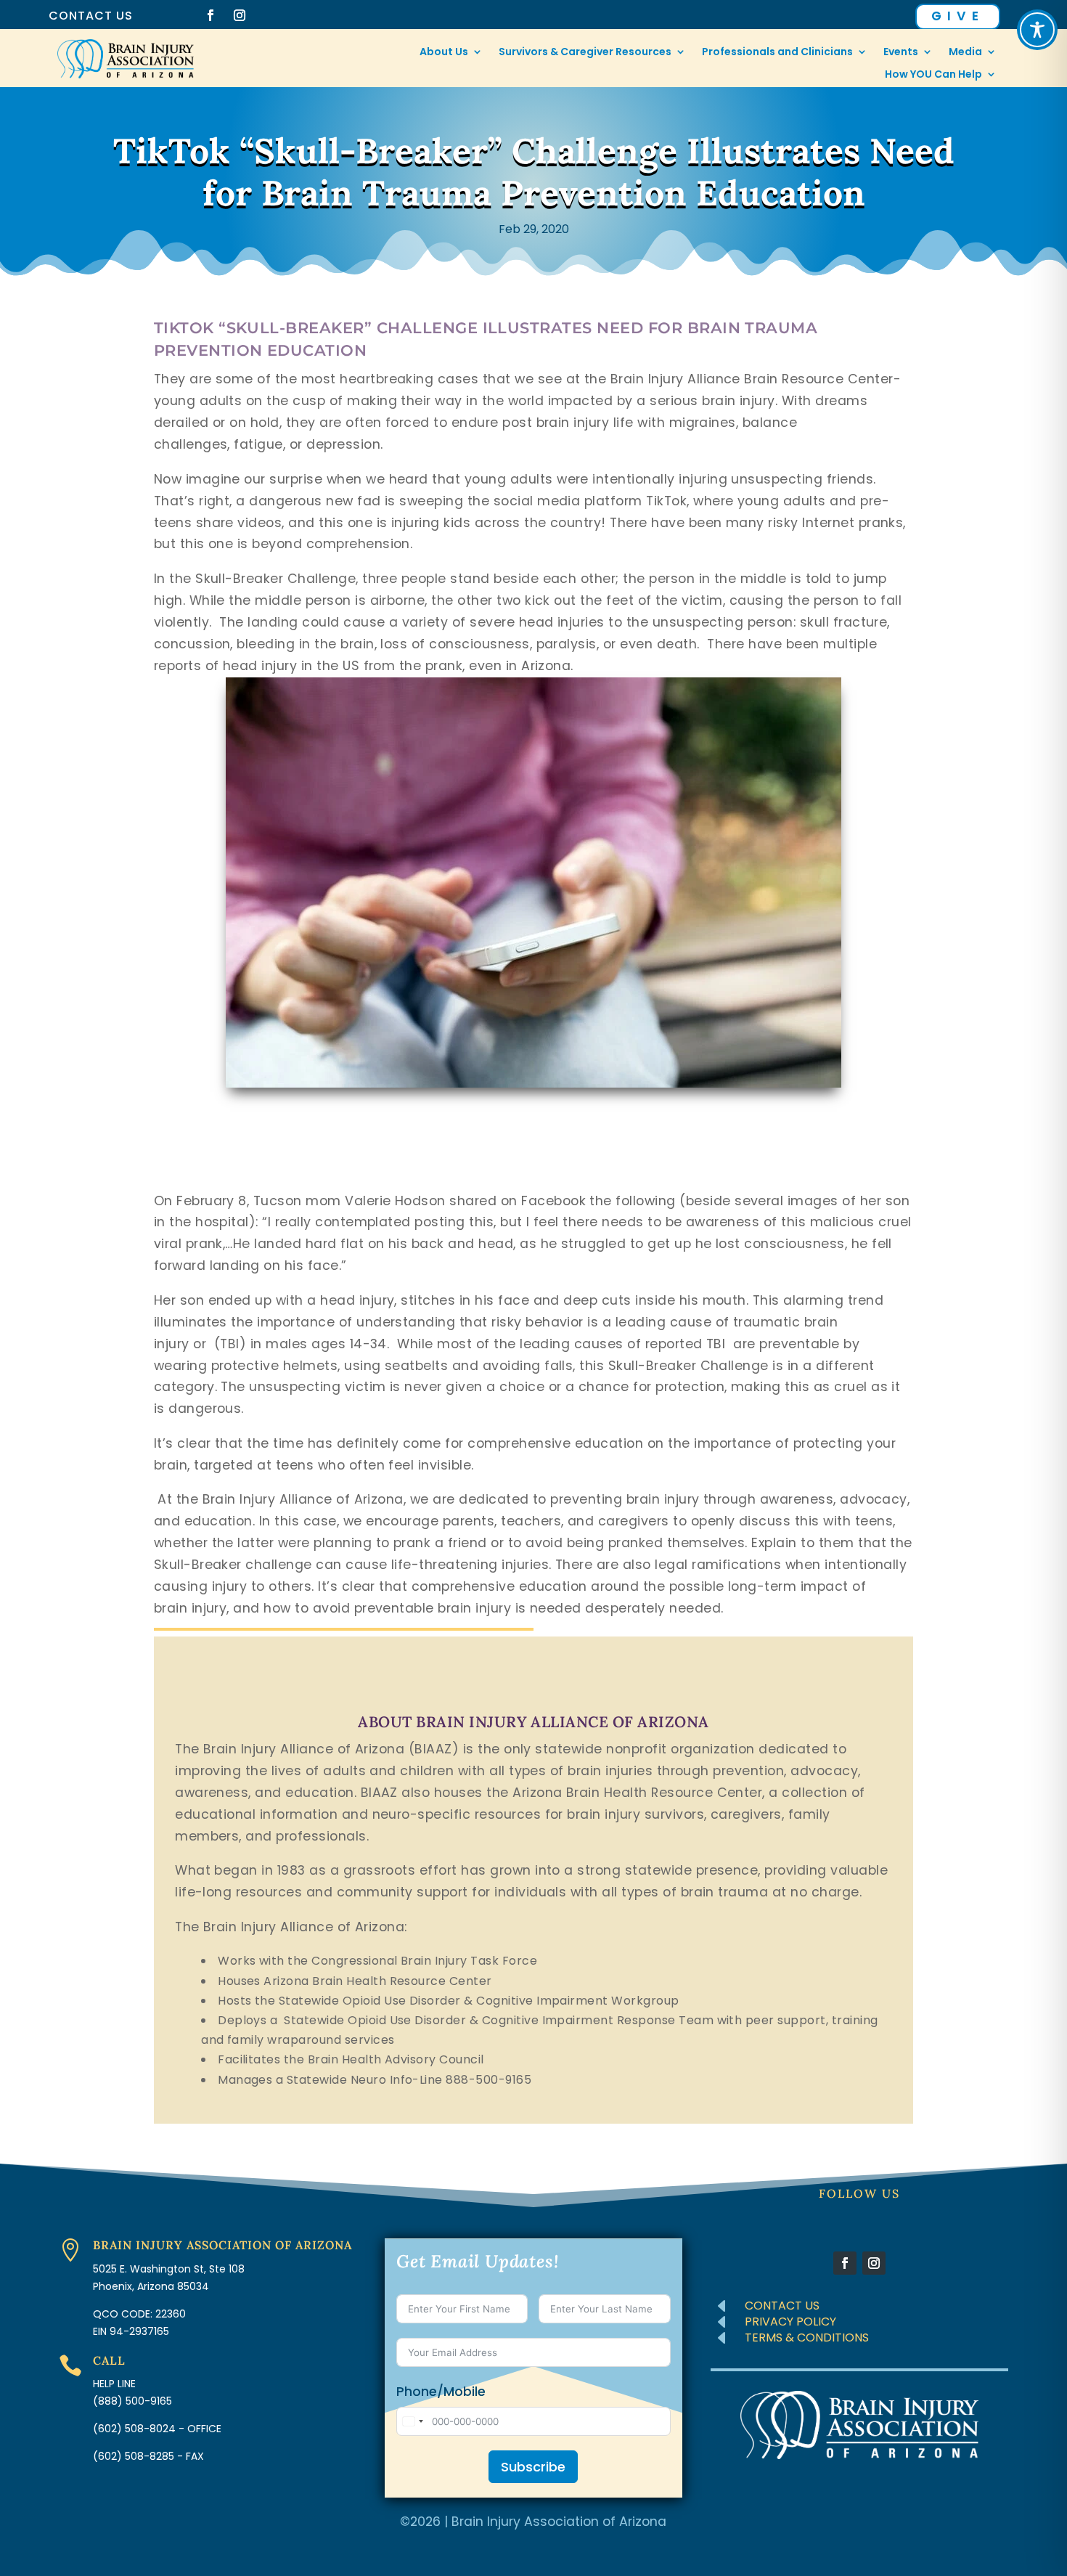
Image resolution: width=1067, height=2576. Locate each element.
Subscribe (533, 2467)
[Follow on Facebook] (210, 15)
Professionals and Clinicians (777, 53)
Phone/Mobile (441, 2392)
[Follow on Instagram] (240, 15)
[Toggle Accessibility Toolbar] (1037, 30)
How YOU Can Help (933, 75)
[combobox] (412, 2421)
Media (965, 53)
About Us (444, 53)
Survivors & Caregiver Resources (585, 53)
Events (901, 53)
